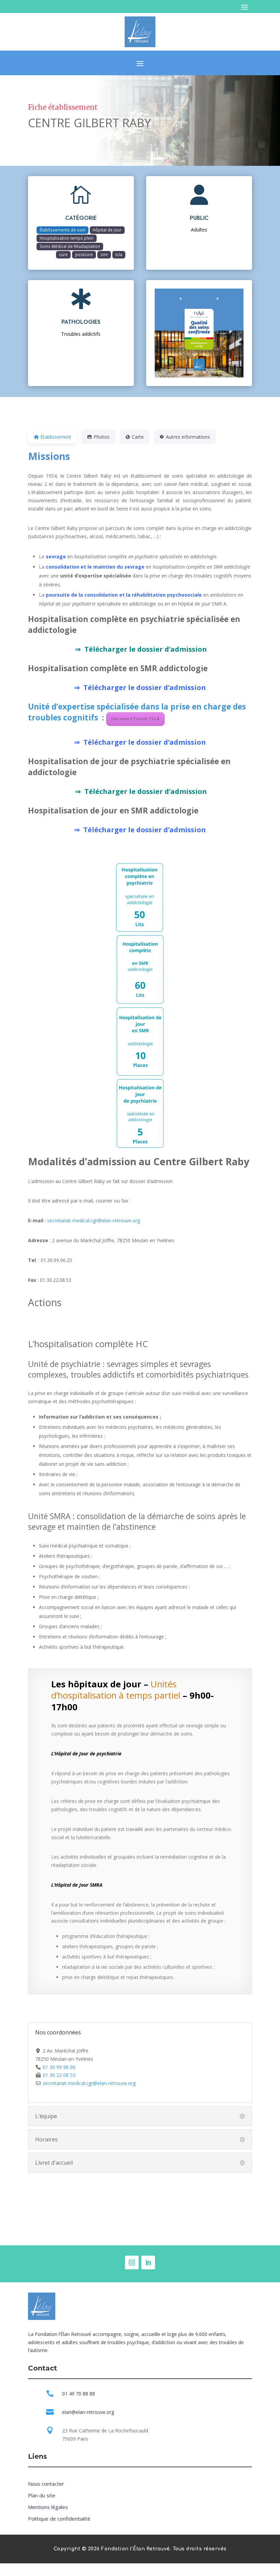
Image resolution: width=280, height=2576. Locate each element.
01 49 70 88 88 (79, 2394)
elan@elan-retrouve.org (88, 2412)
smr (104, 254)
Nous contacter (46, 2484)
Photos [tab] (102, 437)
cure (63, 254)
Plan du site (42, 2495)
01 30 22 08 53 (59, 2075)
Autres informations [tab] (188, 437)
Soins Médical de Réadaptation (70, 246)
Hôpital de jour (107, 230)
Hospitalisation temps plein (67, 238)
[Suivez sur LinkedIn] (148, 2262)
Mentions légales (48, 2507)
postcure (84, 254)
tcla (119, 254)
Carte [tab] (138, 437)
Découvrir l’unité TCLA (135, 719)
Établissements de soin (62, 230)
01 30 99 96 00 (59, 2067)
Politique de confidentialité (59, 2519)
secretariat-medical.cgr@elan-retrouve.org (94, 1220)
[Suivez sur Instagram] (132, 2262)
